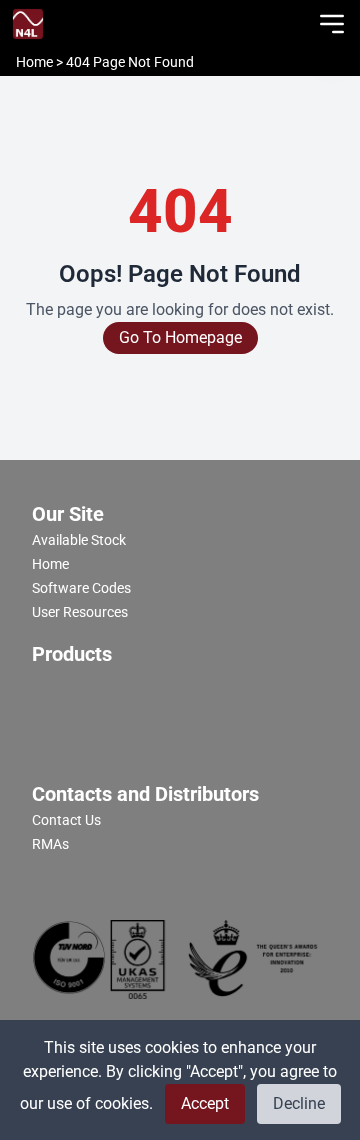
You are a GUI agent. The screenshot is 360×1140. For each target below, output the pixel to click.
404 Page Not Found (130, 62)
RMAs (50, 844)
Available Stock (79, 540)
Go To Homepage (180, 337)
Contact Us (66, 820)
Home (36, 62)
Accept (205, 1103)
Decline (299, 1103)
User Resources (80, 612)
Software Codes (81, 588)
